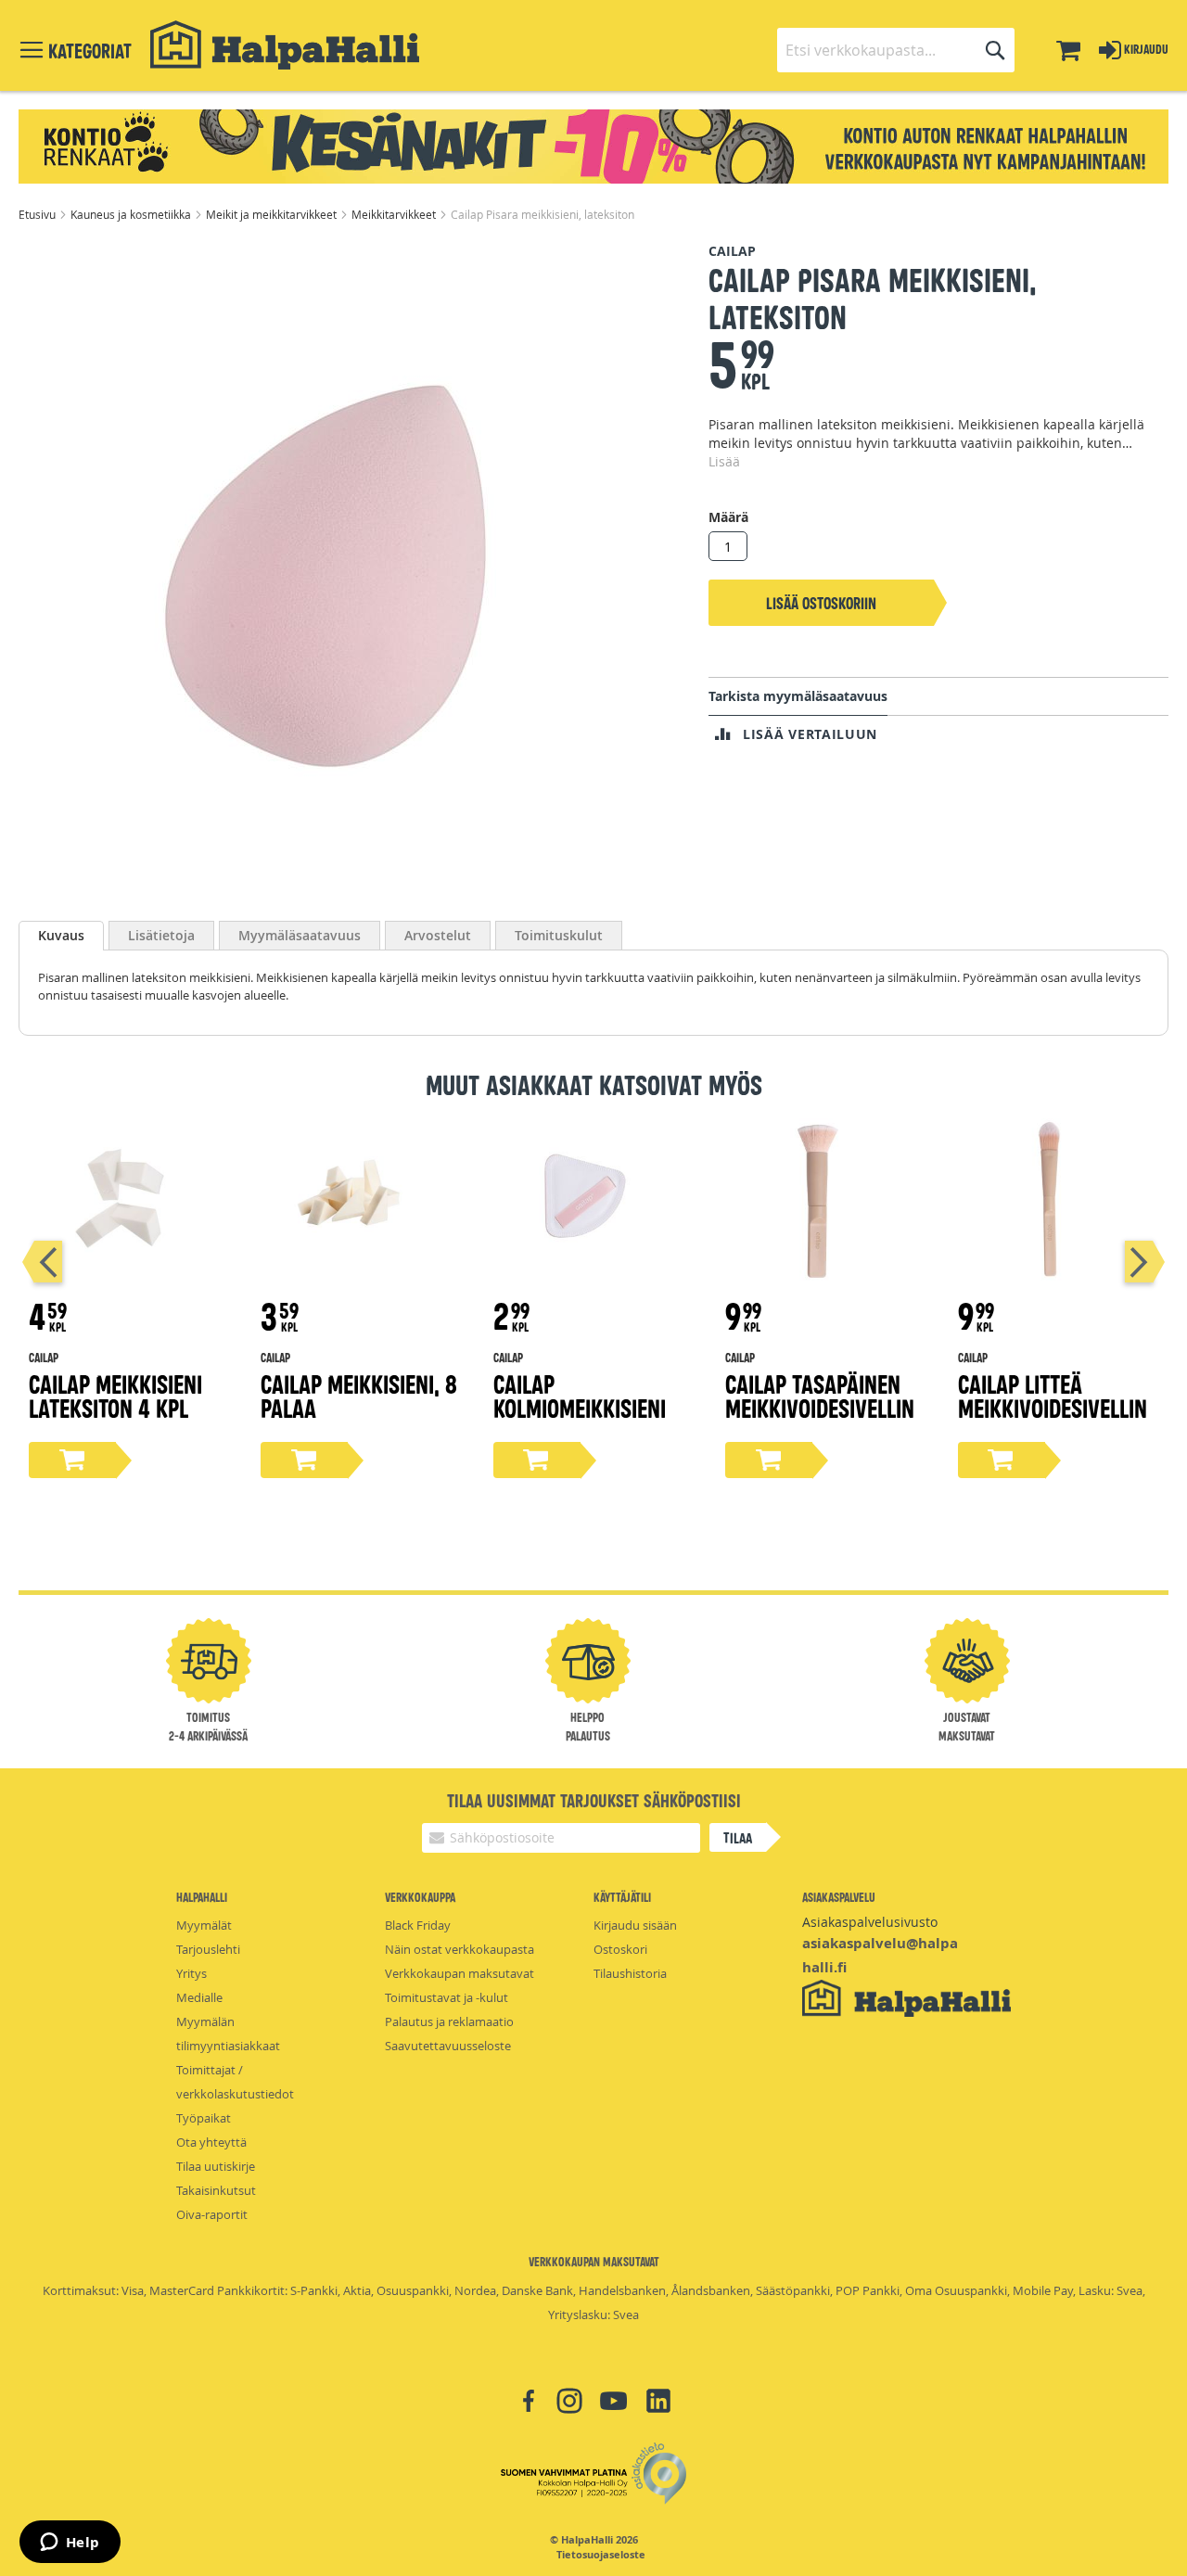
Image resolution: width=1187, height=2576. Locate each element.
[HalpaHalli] (285, 45)
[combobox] (896, 50)
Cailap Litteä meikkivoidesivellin (1053, 1395)
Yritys (191, 1973)
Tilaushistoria (630, 1973)
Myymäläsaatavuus (300, 935)
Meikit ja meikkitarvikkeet (273, 214)
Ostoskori (620, 1949)
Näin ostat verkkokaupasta (459, 1949)
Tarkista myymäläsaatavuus (798, 696)
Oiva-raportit (212, 2214)
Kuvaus (61, 935)
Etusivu (38, 214)
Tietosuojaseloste (601, 2555)
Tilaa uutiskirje (216, 2166)
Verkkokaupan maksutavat (459, 1973)
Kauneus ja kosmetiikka (132, 214)
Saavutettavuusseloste (448, 2046)
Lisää (724, 461)
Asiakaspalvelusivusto (870, 1922)
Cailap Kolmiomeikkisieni (580, 1395)
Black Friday (418, 1925)
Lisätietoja (161, 935)
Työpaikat (204, 2118)
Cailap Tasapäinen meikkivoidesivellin (820, 1395)
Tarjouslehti (208, 1949)
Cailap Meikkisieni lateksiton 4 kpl (115, 1395)
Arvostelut (438, 935)
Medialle (199, 1997)
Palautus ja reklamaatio (449, 2021)
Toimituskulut (559, 935)
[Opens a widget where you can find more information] (70, 2544)
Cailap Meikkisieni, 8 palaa (359, 1395)
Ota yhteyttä (211, 2142)
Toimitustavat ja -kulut (447, 1997)
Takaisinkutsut (216, 2190)
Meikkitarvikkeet (395, 214)
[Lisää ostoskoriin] (72, 1460)
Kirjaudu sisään (635, 1925)
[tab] (61, 936)
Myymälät (204, 1925)
